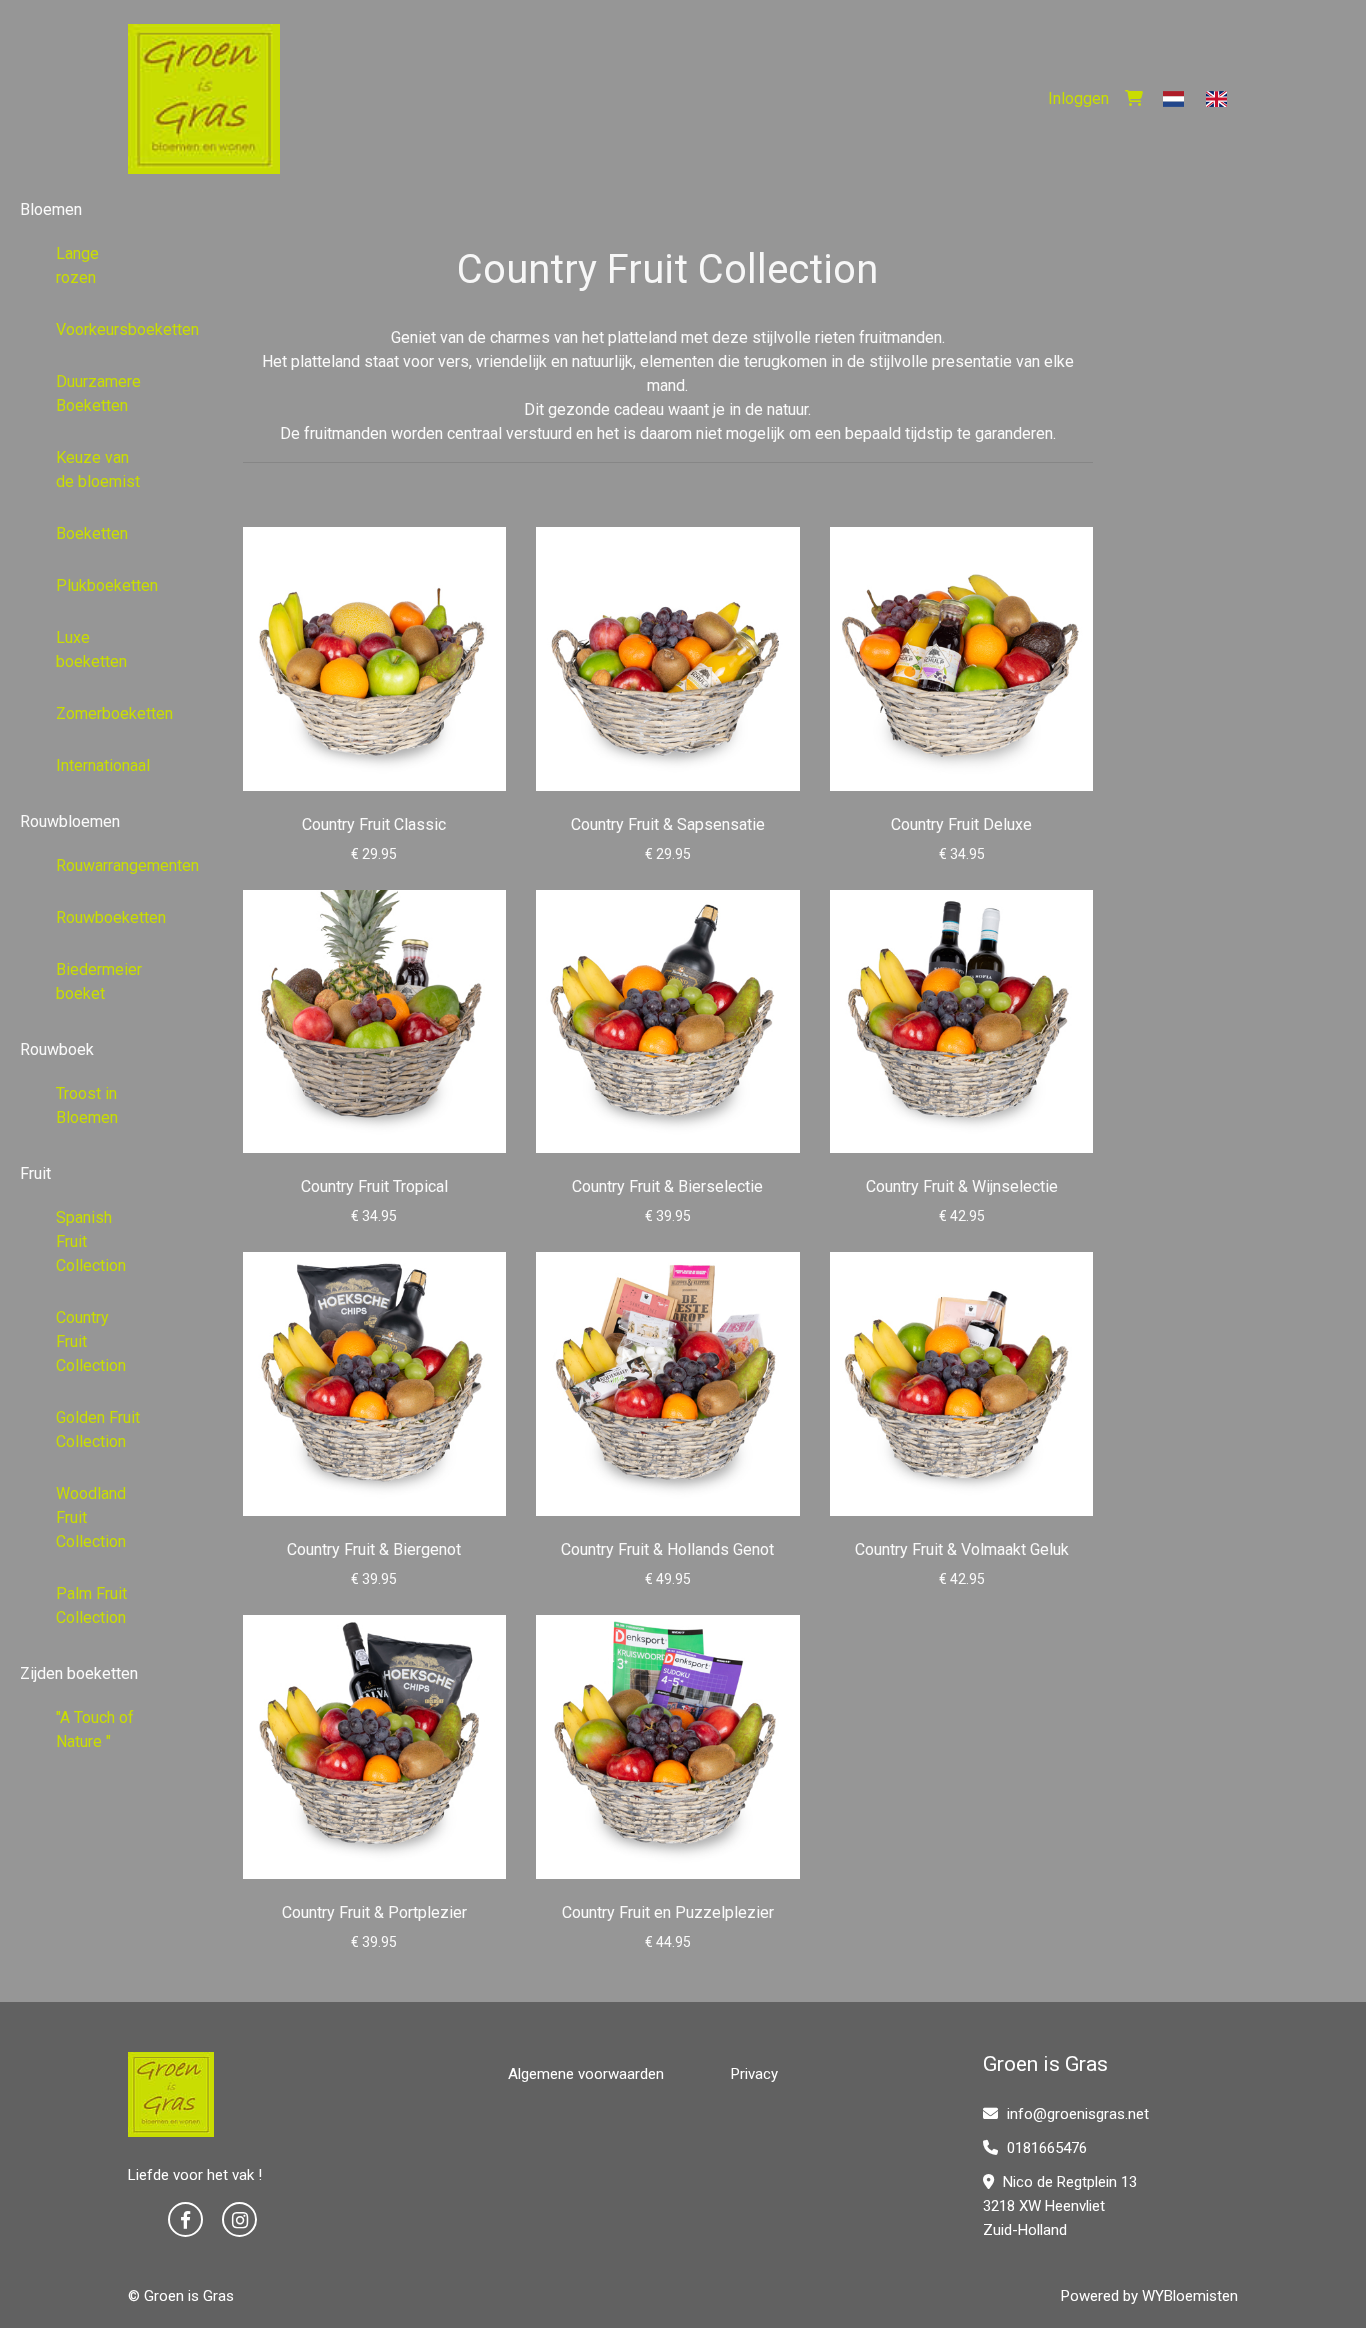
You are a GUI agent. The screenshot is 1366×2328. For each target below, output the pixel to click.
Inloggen (1078, 98)
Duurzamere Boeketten (98, 393)
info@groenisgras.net (1078, 2114)
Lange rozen (77, 265)
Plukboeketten (107, 585)
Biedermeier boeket (99, 981)
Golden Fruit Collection (98, 1429)
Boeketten (92, 533)
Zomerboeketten (107, 713)
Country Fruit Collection (91, 1341)
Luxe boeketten (91, 649)
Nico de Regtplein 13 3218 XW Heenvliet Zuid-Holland (1060, 2206)
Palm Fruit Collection (91, 1605)
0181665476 (1045, 2148)
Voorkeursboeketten (107, 329)
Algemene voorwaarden (586, 2074)
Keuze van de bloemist (98, 469)
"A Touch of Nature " (95, 1729)
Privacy (754, 2074)
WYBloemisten (1190, 2296)
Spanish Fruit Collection (91, 1241)
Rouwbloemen (70, 821)
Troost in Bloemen (87, 1105)
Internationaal (103, 765)
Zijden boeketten (79, 1673)
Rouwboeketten (107, 917)
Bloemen (51, 209)
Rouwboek (57, 1049)
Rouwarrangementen (107, 865)
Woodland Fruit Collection (91, 1517)
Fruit (35, 1173)
